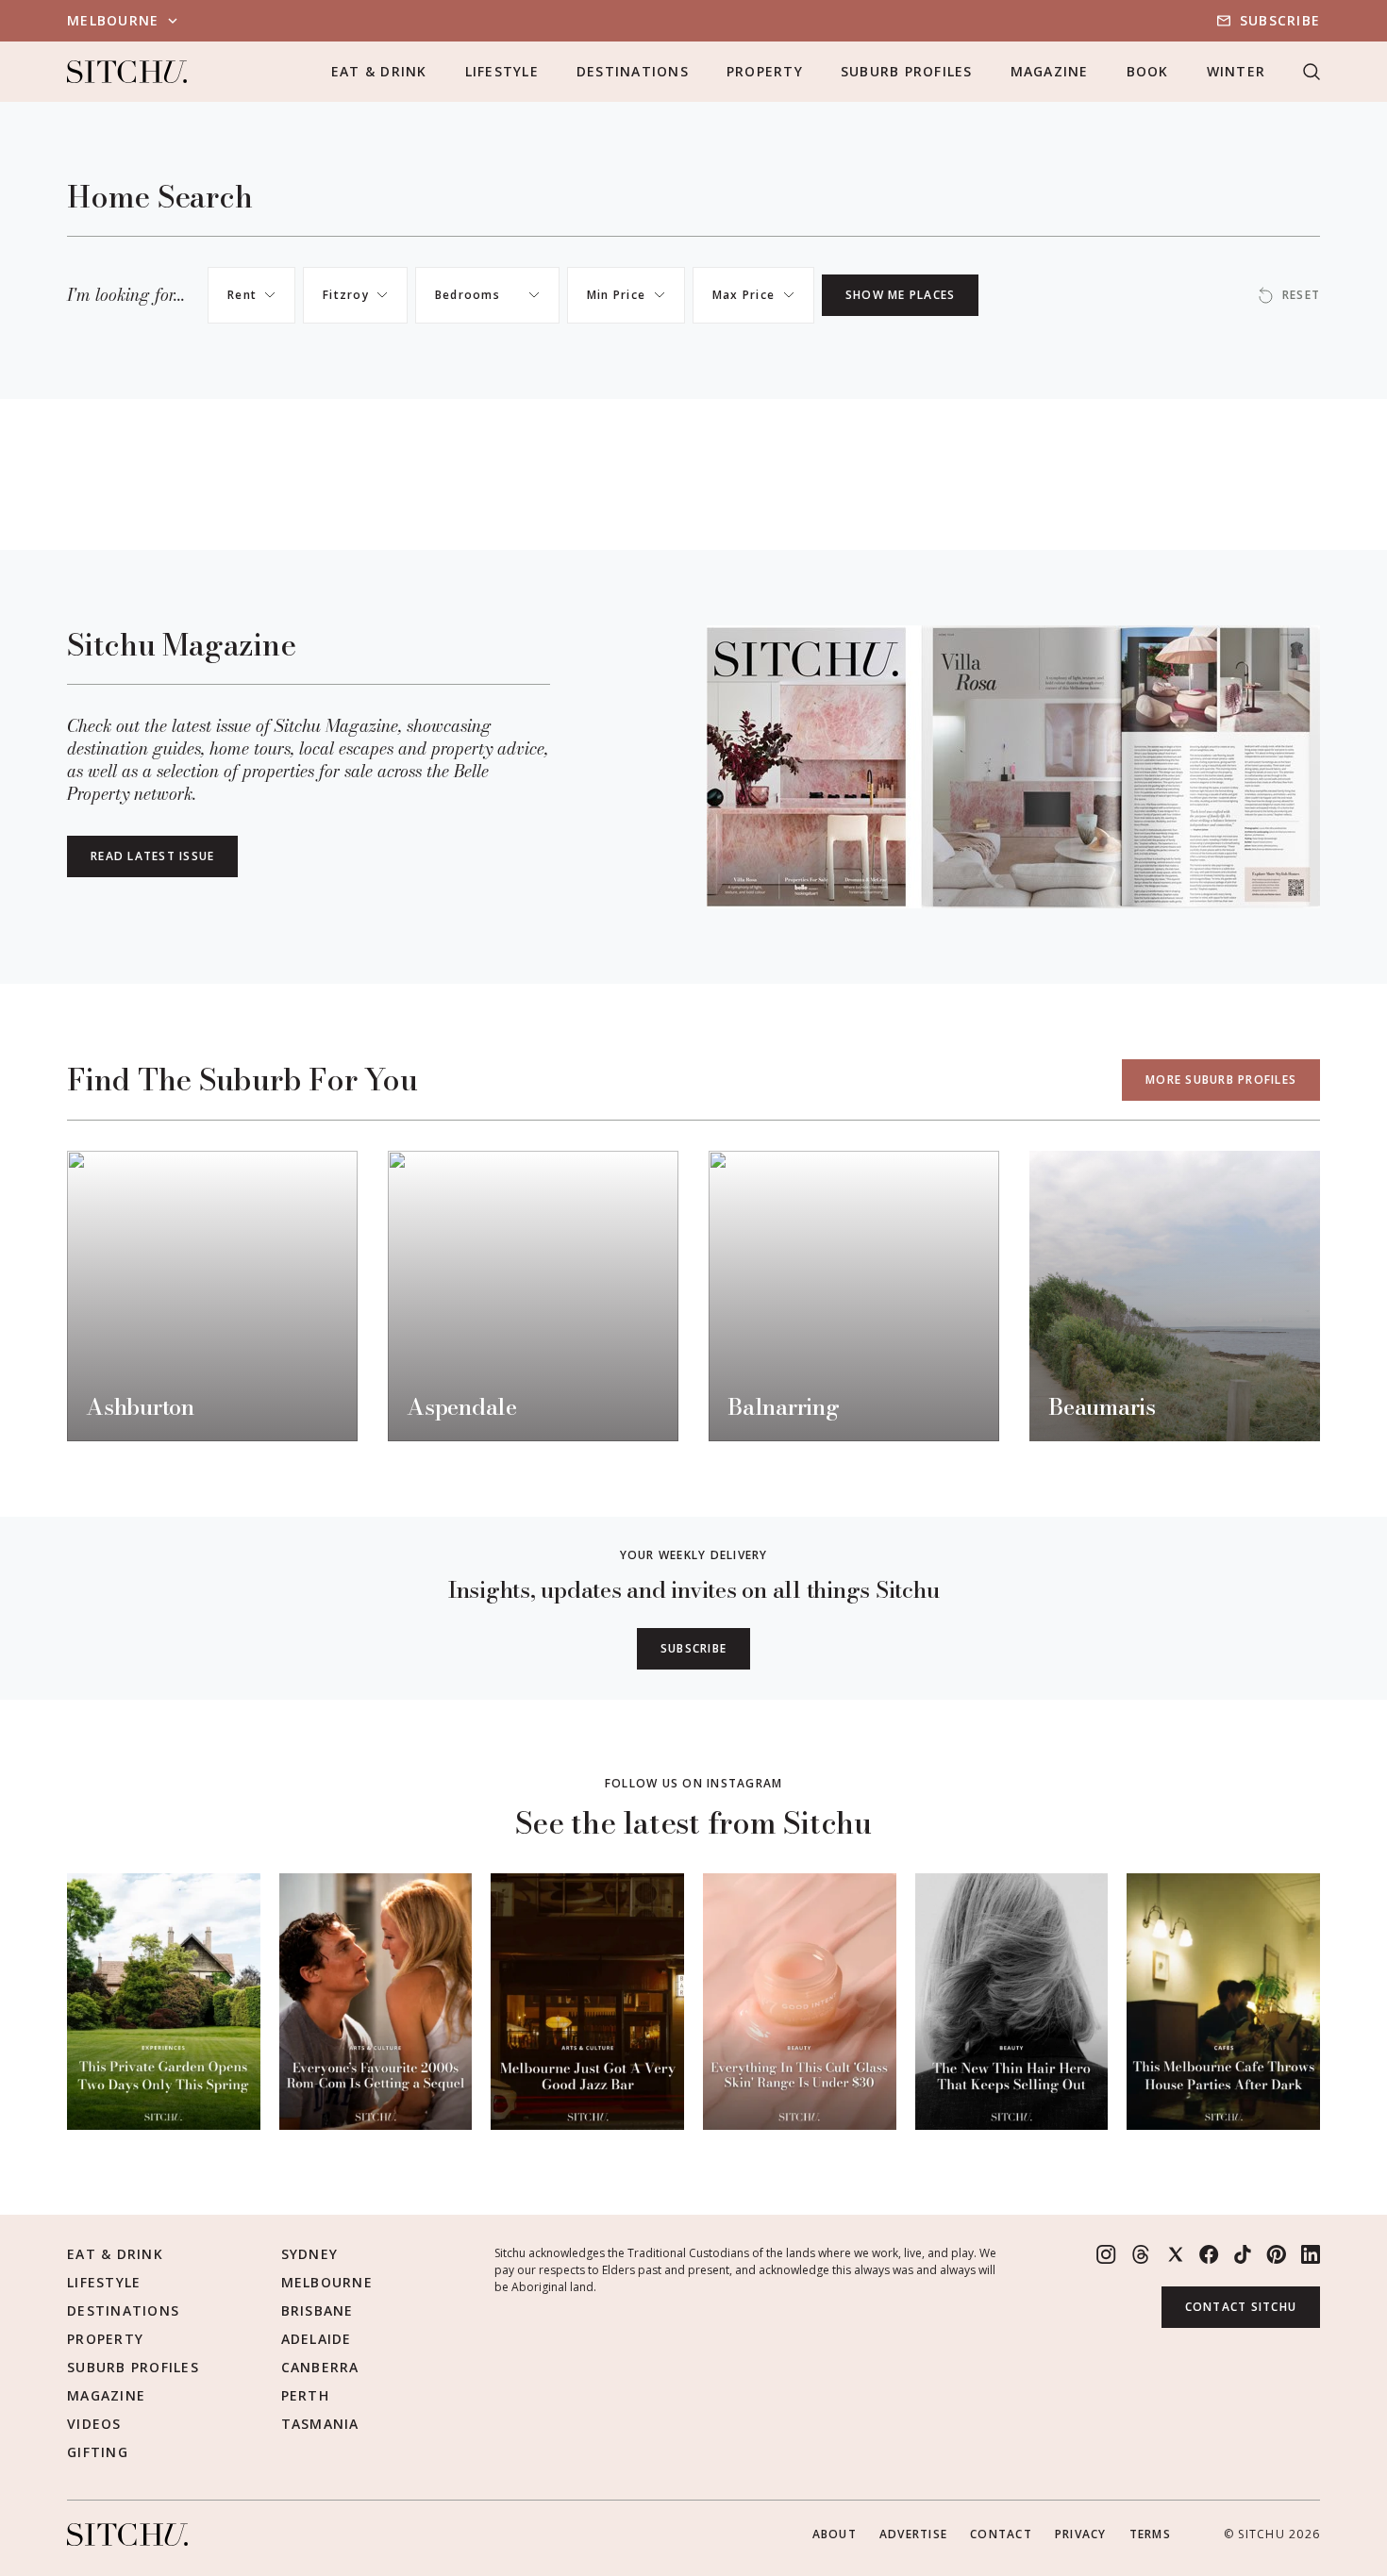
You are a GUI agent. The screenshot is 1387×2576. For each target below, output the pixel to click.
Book (1148, 71)
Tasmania (320, 2424)
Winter (1237, 71)
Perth (305, 2395)
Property (765, 71)
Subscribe (1280, 20)
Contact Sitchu (1241, 2307)
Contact (1001, 2534)
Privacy (1081, 2534)
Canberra (320, 2367)
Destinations (633, 71)
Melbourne (327, 2282)
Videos (94, 2424)
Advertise (913, 2534)
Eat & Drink (379, 71)
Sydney (310, 2254)
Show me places (901, 295)
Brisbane (318, 2310)
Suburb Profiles (907, 71)
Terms (1150, 2534)
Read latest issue (152, 856)
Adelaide (317, 2339)
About (835, 2534)
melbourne (113, 20)
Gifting (98, 2452)
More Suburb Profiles (1221, 1080)
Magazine (1050, 71)
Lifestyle (502, 71)
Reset (1301, 295)
